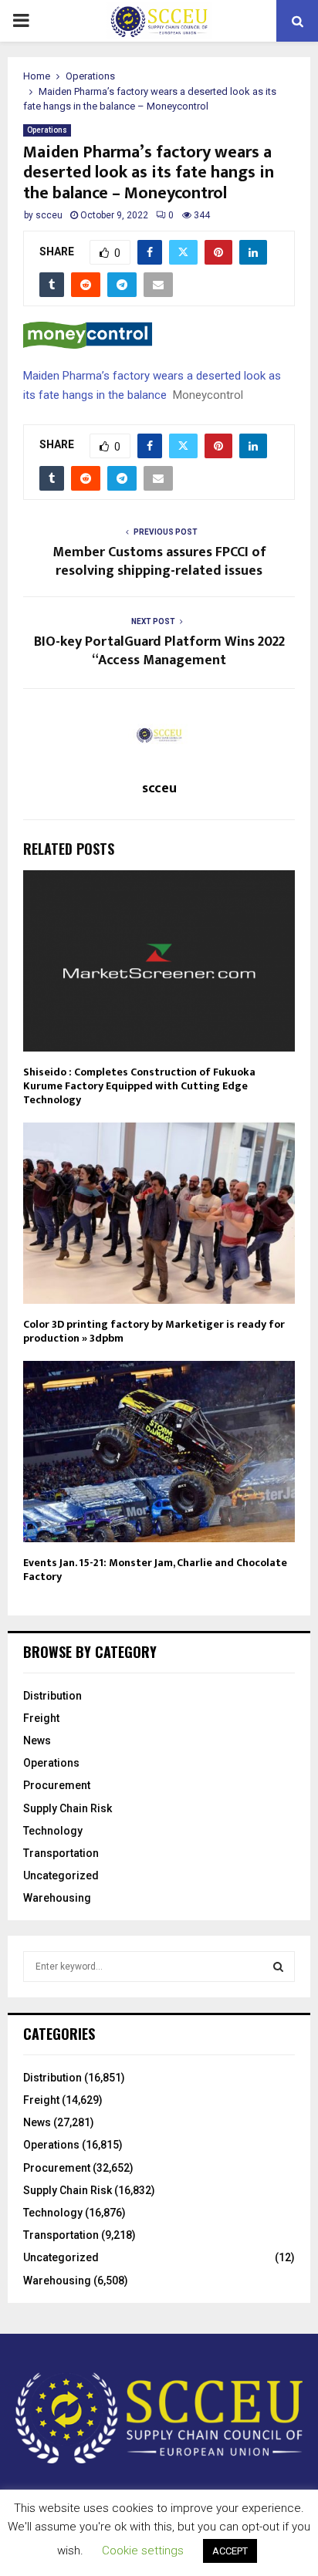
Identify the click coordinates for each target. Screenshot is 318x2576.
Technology (53, 1831)
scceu (49, 215)
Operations (47, 130)
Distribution (52, 1696)
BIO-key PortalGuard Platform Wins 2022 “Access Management (159, 651)
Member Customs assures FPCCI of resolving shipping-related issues (159, 562)
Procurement (57, 1785)
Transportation (61, 1853)
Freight (41, 1718)
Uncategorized (61, 1875)
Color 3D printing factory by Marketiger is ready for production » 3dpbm (154, 1331)
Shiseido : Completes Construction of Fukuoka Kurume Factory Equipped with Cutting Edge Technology (139, 1086)
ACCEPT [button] (230, 2551)
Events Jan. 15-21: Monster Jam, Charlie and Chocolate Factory (155, 1570)
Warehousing (57, 1898)
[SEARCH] (278, 1967)
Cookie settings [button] (143, 2551)
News (37, 1740)
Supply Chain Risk (68, 1808)
